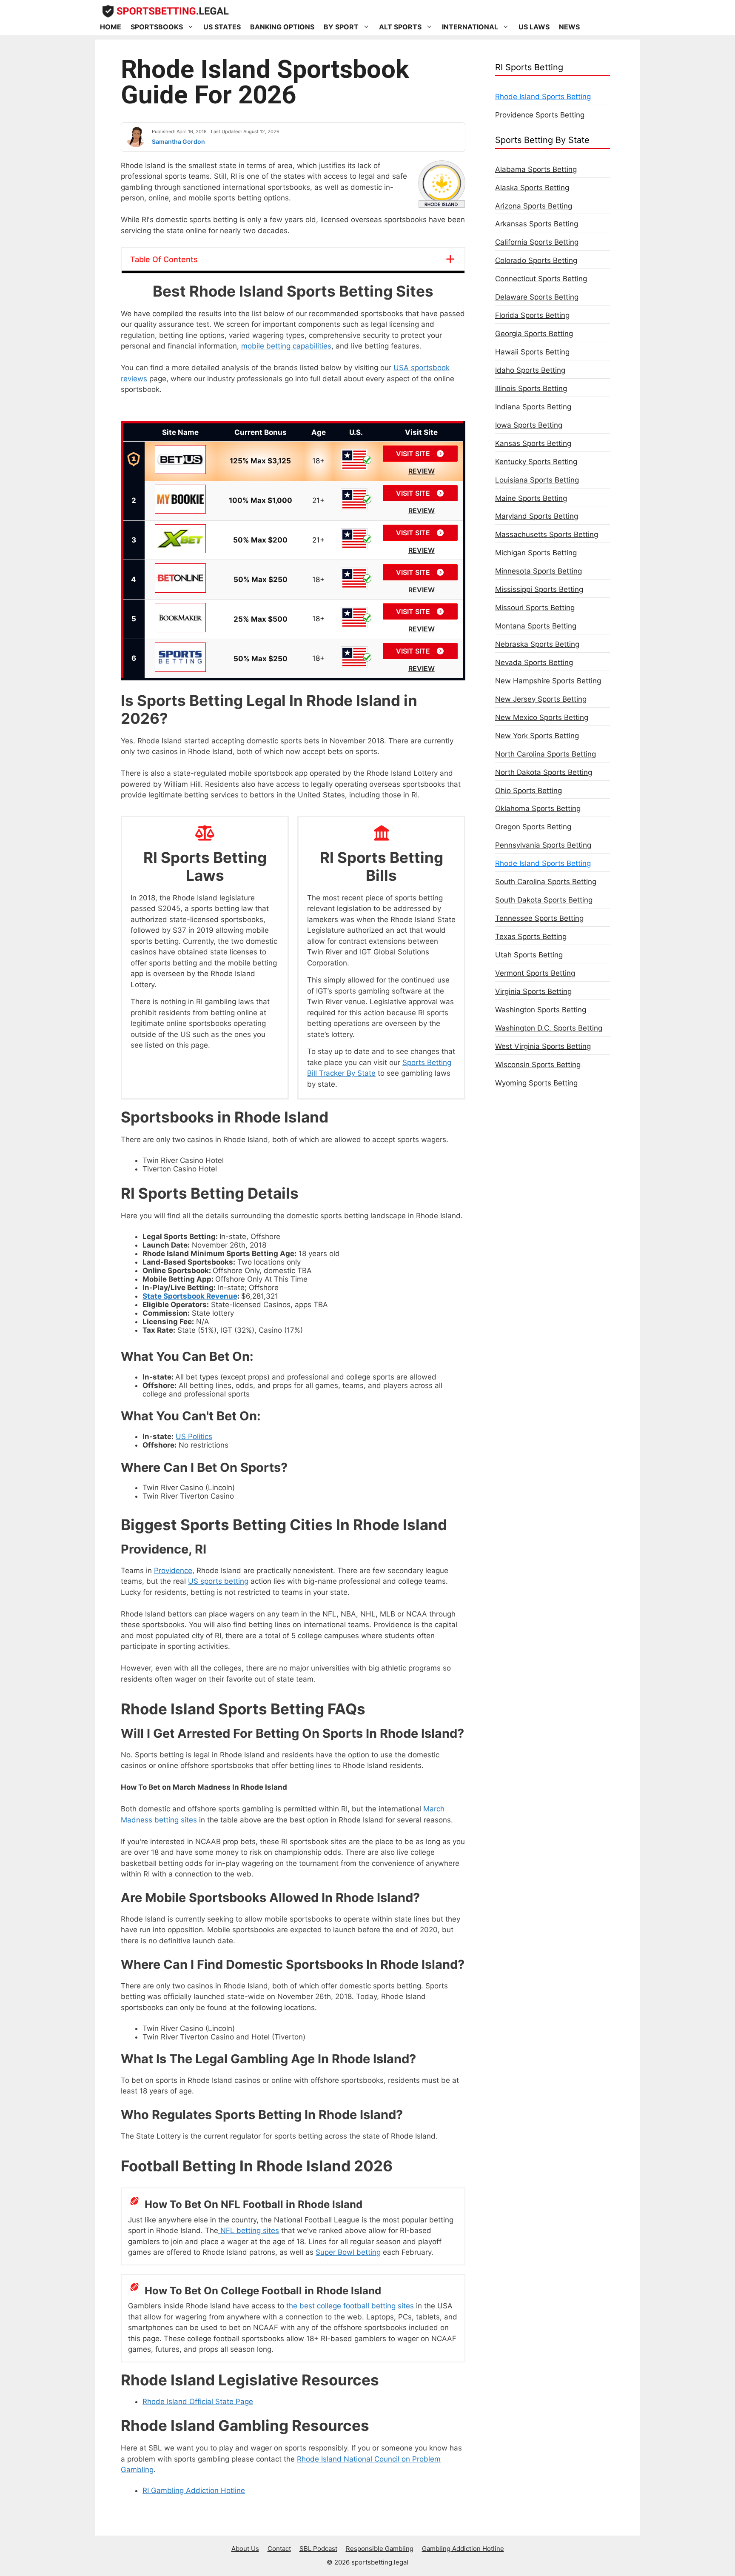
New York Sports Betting (537, 736)
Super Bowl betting (348, 2252)
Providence (173, 1571)
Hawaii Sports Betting (532, 352)
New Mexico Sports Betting (542, 717)
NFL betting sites (249, 2230)
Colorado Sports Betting (536, 260)
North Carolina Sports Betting (546, 754)
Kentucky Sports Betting (536, 462)
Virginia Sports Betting (533, 991)
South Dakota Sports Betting (544, 900)
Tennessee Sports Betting (539, 918)
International (470, 27)
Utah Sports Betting (529, 955)
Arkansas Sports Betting (537, 224)
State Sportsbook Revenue (190, 1296)
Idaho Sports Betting (530, 370)
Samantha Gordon (178, 141)
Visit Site (414, 454)
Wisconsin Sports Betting (538, 1065)
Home (111, 27)
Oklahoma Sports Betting (538, 808)
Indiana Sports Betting (533, 407)
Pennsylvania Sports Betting (543, 845)
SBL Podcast (318, 2549)
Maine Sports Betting (531, 498)
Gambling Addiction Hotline (463, 2549)
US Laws (534, 27)
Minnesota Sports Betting (538, 571)
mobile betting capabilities (286, 346)
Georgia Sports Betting (534, 334)
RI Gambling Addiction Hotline (194, 2490)
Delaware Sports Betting (537, 297)
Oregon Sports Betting (533, 827)
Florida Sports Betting (532, 315)
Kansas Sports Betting (533, 443)
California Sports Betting (537, 242)
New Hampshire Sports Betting (548, 681)
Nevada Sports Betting (534, 663)
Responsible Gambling (380, 2549)
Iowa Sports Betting (529, 425)
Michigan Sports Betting (536, 553)
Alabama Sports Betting (536, 169)
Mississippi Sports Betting (539, 589)
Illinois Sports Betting (531, 388)
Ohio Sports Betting (528, 791)
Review (422, 471)
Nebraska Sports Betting (537, 644)
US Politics (194, 1437)
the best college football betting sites (350, 2306)
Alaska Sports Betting (532, 188)
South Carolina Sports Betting (546, 882)
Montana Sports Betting (536, 626)
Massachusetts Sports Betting (547, 534)
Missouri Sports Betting (535, 608)
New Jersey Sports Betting (541, 699)
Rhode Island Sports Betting (543, 97)
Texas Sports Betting (531, 937)
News (569, 27)
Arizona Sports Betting (534, 206)
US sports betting (218, 1581)
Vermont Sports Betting (535, 973)
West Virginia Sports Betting (543, 1046)
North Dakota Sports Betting (544, 772)
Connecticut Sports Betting (541, 279)
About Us (245, 2549)
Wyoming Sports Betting (536, 1083)
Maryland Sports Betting (537, 516)
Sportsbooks (157, 27)
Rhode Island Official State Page (198, 2402)
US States (222, 27)
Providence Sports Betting (540, 115)
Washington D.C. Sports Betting (549, 1028)
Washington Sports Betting (541, 1010)
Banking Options (282, 27)
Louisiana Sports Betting (537, 480)
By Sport (341, 27)
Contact (279, 2549)
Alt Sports (400, 27)
